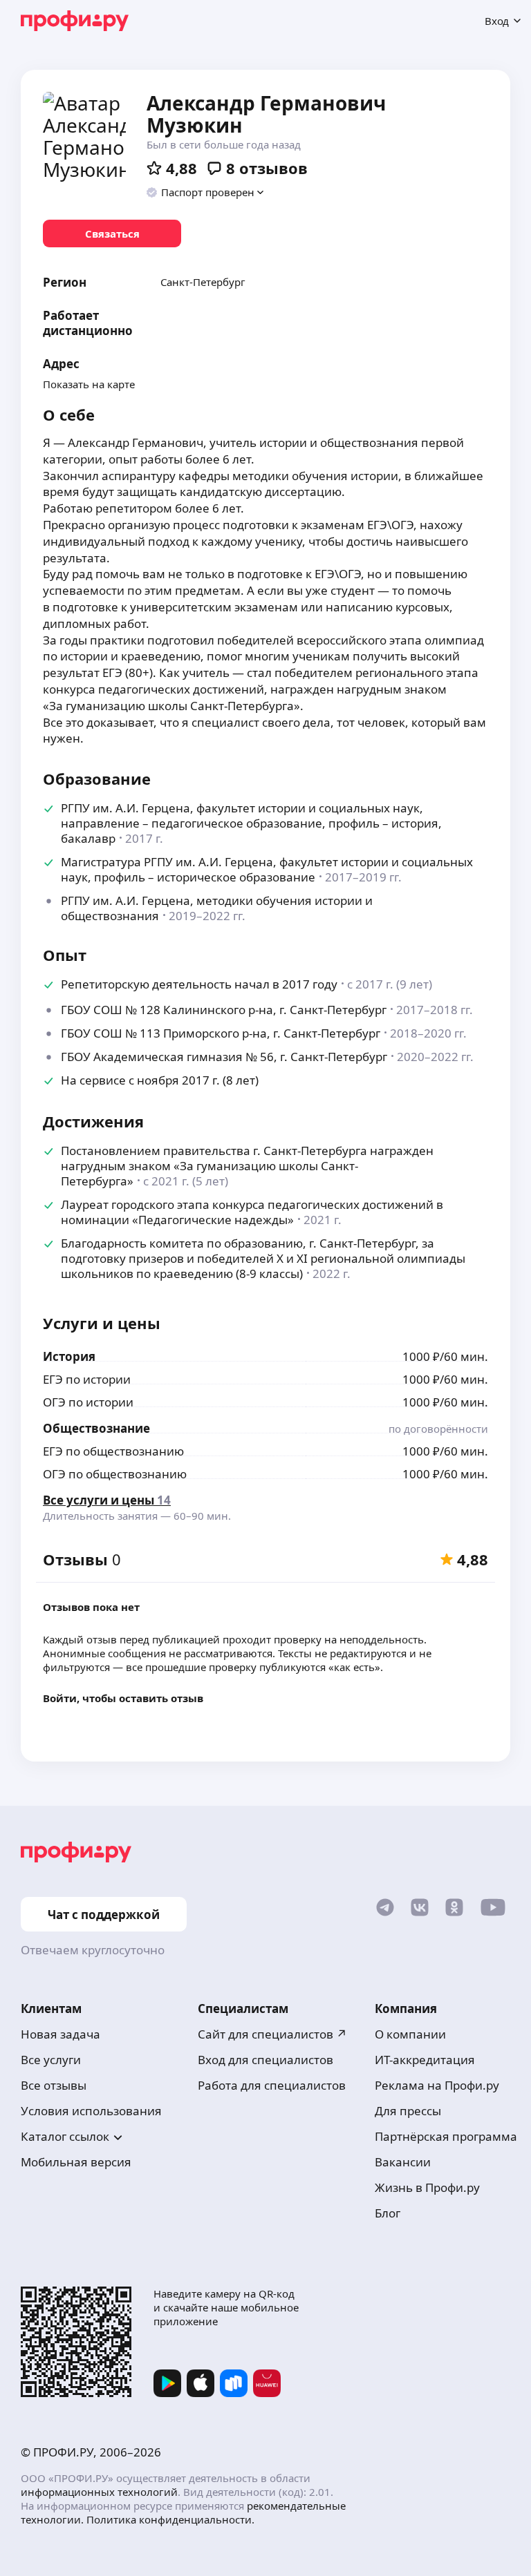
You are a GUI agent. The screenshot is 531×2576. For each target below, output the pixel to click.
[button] (206, 192)
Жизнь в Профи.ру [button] (427, 2187)
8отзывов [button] (267, 168)
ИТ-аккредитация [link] (425, 2060)
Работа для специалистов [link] (272, 2085)
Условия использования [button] (91, 2111)
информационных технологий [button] (99, 2492)
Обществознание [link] (96, 1428)
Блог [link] (388, 2213)
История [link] (69, 1356)
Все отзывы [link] (54, 2085)
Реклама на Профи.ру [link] (437, 2085)
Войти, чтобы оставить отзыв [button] (123, 1698)
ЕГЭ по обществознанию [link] (113, 1451)
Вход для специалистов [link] (265, 2060)
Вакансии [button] (403, 2162)
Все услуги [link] (51, 2060)
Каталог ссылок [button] (65, 2136)
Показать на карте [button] (89, 384)
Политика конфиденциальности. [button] (170, 2519)
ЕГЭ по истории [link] (87, 1379)
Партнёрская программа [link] (446, 2136)
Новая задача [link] (60, 2034)
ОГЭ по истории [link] (88, 1402)
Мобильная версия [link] (76, 2162)
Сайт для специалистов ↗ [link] (272, 2034)
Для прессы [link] (408, 2111)
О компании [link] (410, 2034)
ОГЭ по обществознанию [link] (115, 1474)
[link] (112, 233)
